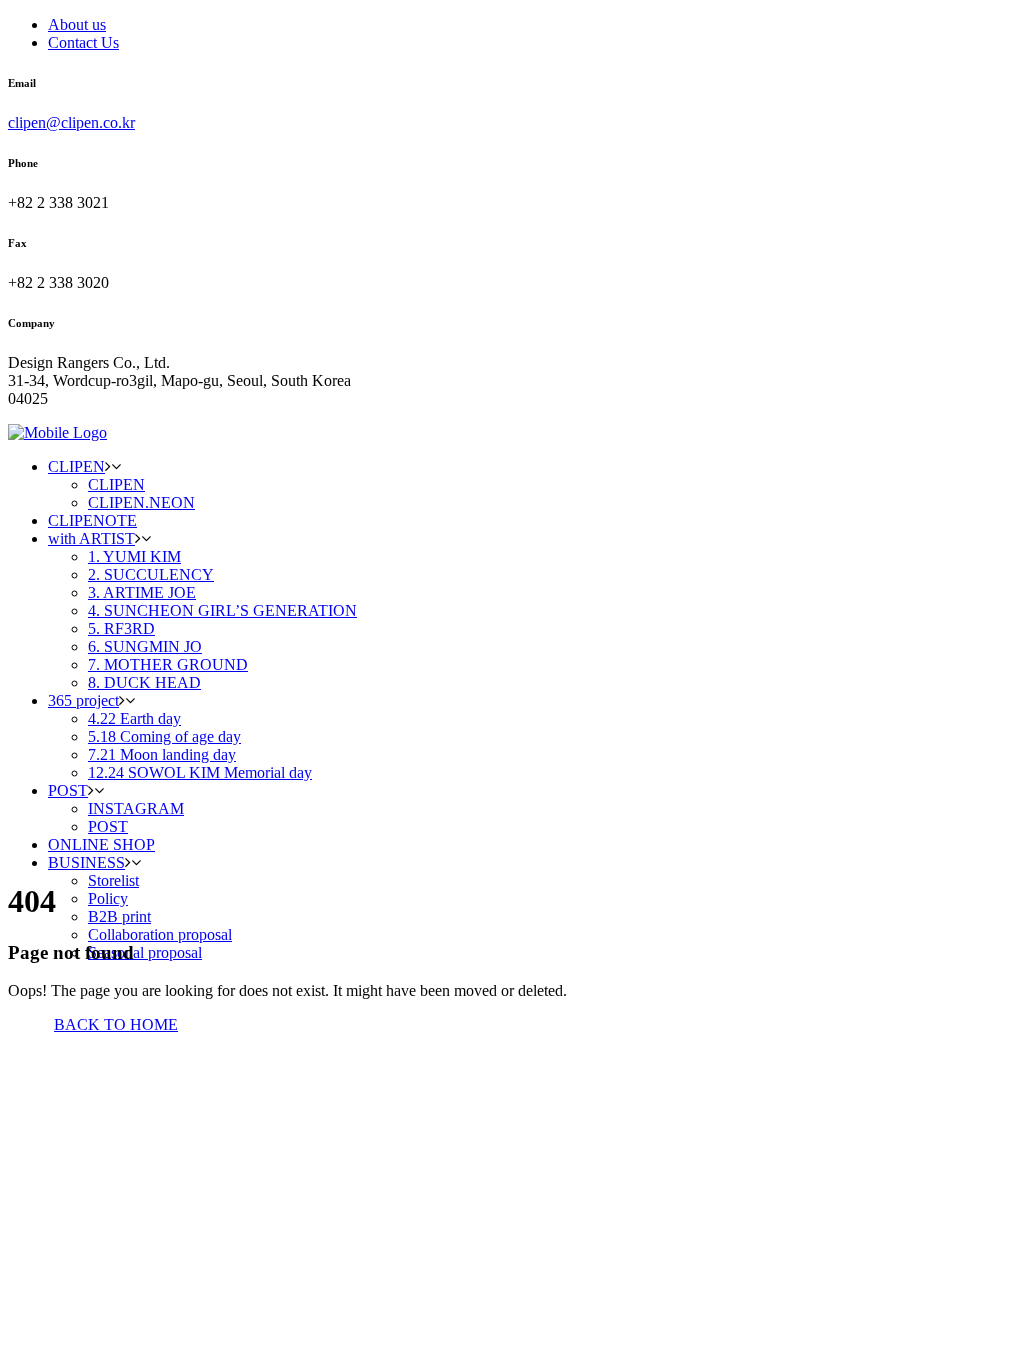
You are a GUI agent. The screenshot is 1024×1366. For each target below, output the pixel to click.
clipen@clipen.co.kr (71, 122)
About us (77, 24)
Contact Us (83, 42)
